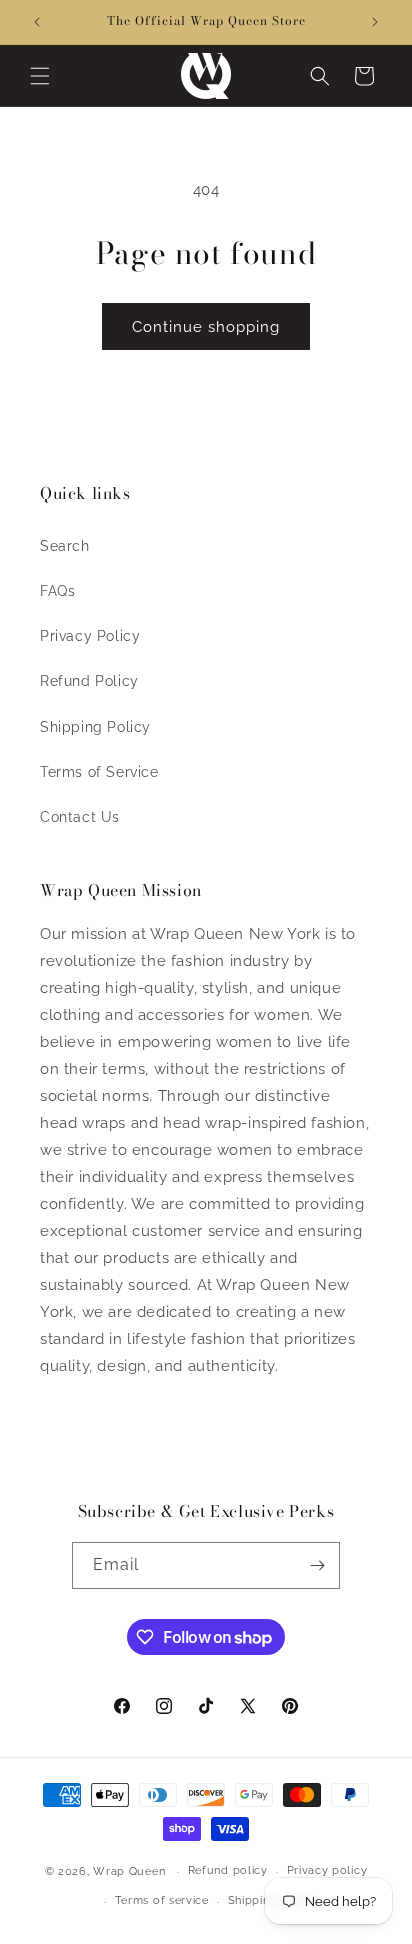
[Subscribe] (317, 1565)
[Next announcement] (375, 22)
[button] (40, 76)
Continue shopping (206, 327)
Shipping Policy (95, 727)
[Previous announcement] (37, 22)
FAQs (57, 591)
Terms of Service (99, 772)
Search (65, 546)
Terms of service (162, 1900)
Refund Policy (89, 681)
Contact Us (80, 817)
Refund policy (228, 1870)
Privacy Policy (90, 636)
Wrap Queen (129, 1871)
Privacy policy (327, 1870)
